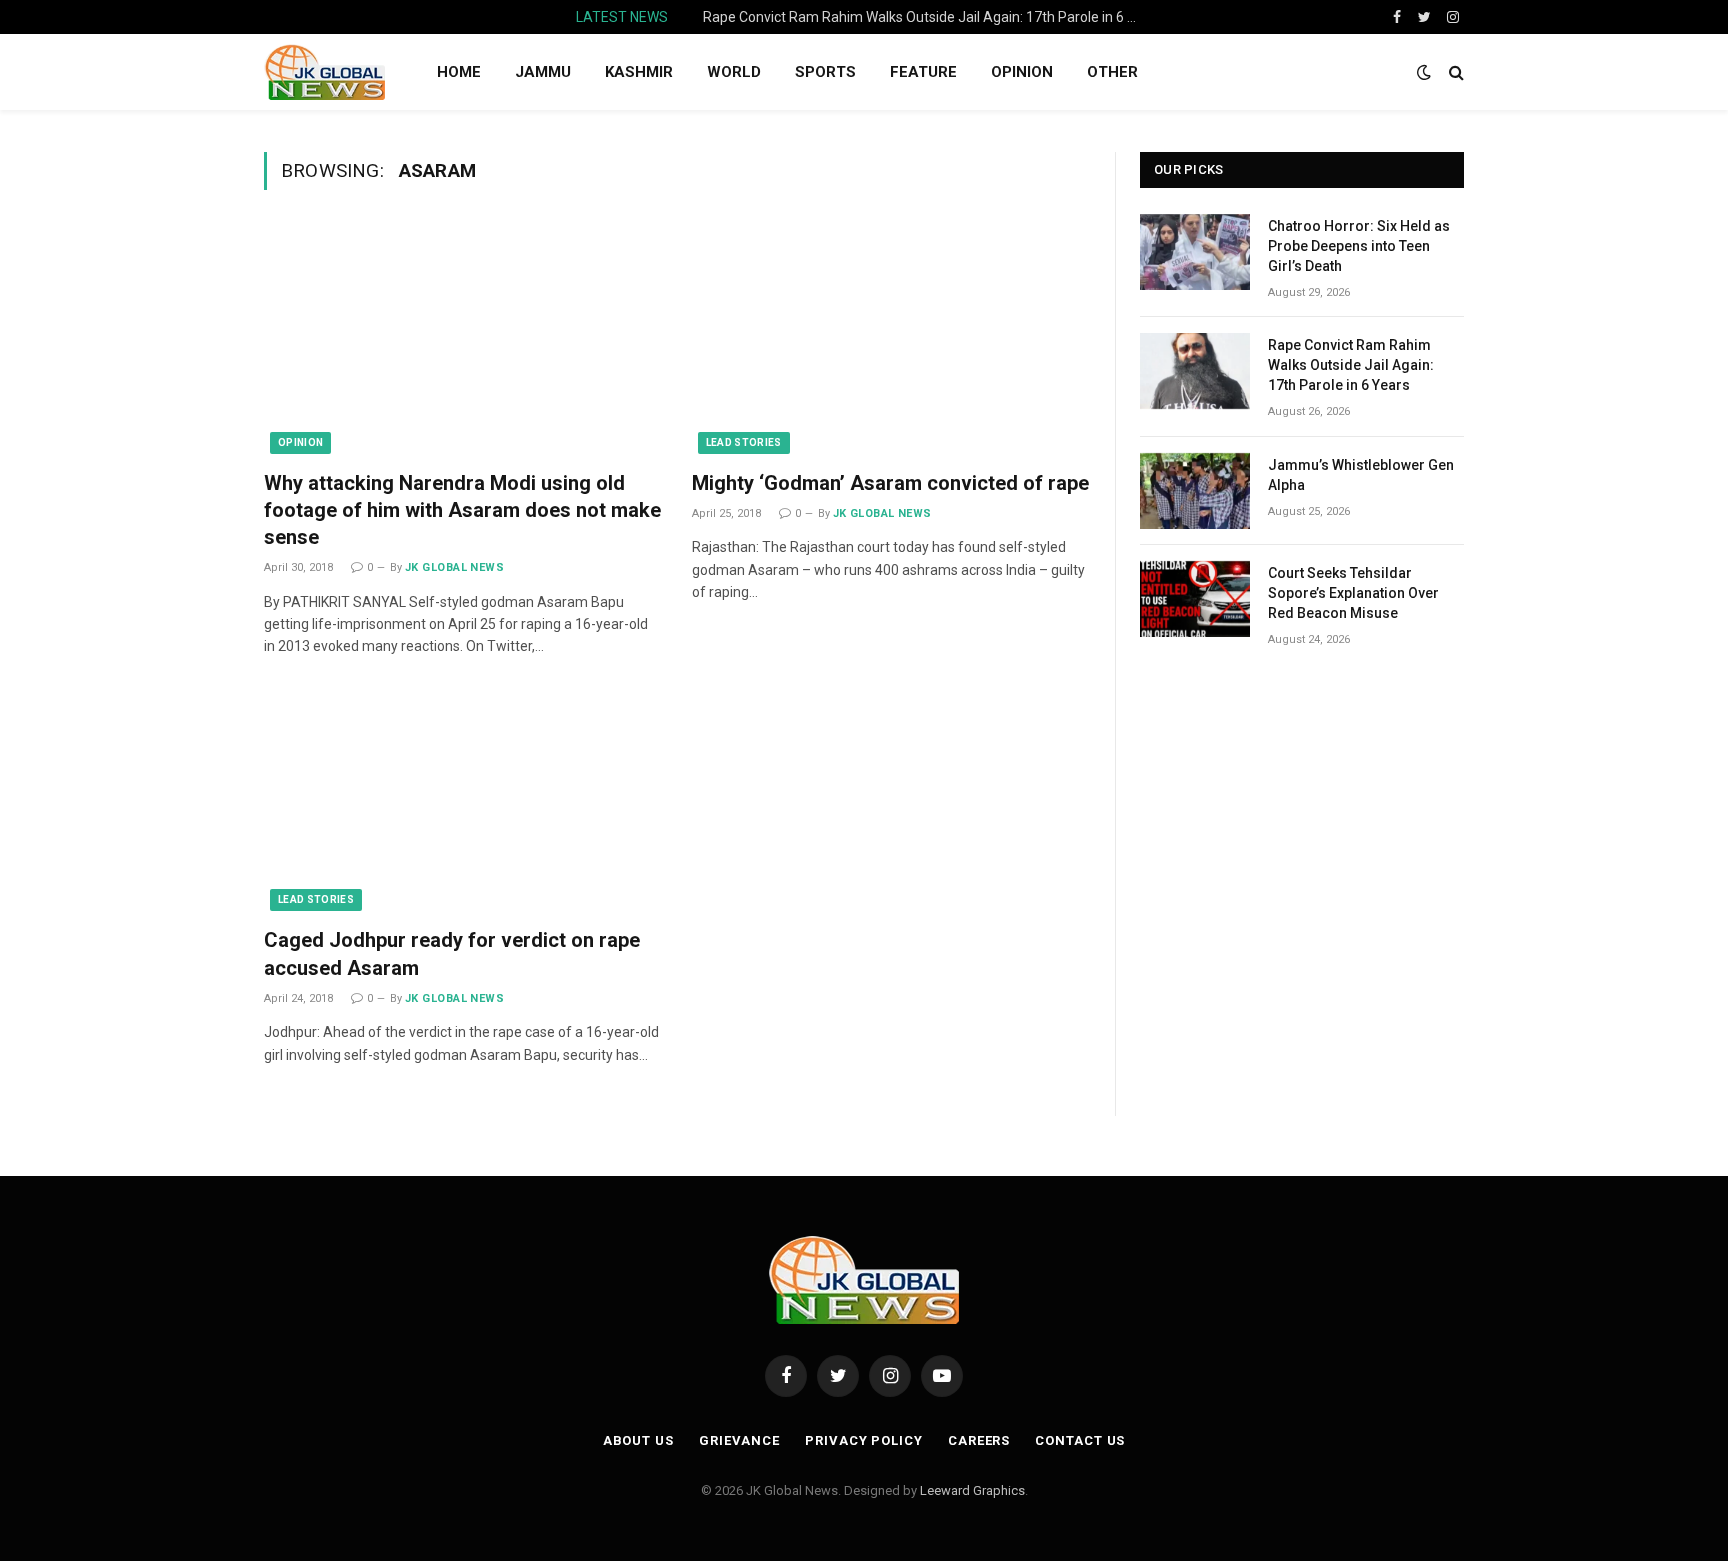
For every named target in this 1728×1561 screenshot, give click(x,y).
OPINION (1022, 72)
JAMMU (543, 72)
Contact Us (1080, 1440)
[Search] (1454, 72)
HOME (459, 72)
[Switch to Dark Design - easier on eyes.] (1424, 72)
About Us (638, 1440)
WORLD (734, 72)
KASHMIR (639, 72)
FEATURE (923, 72)
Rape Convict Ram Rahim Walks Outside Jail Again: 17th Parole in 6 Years (928, 17)
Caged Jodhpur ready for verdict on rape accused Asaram (452, 953)
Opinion (300, 442)
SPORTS (825, 72)
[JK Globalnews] (324, 72)
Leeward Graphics (972, 1490)
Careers (979, 1440)
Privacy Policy (864, 1440)
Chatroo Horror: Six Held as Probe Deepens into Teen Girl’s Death (1359, 246)
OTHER (1112, 72)
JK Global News (454, 567)
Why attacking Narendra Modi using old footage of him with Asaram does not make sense (462, 510)
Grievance (739, 1440)
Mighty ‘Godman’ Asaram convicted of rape (890, 483)
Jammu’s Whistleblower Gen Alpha (1361, 475)
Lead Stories (744, 442)
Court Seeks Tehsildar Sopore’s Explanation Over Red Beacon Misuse (1353, 593)
